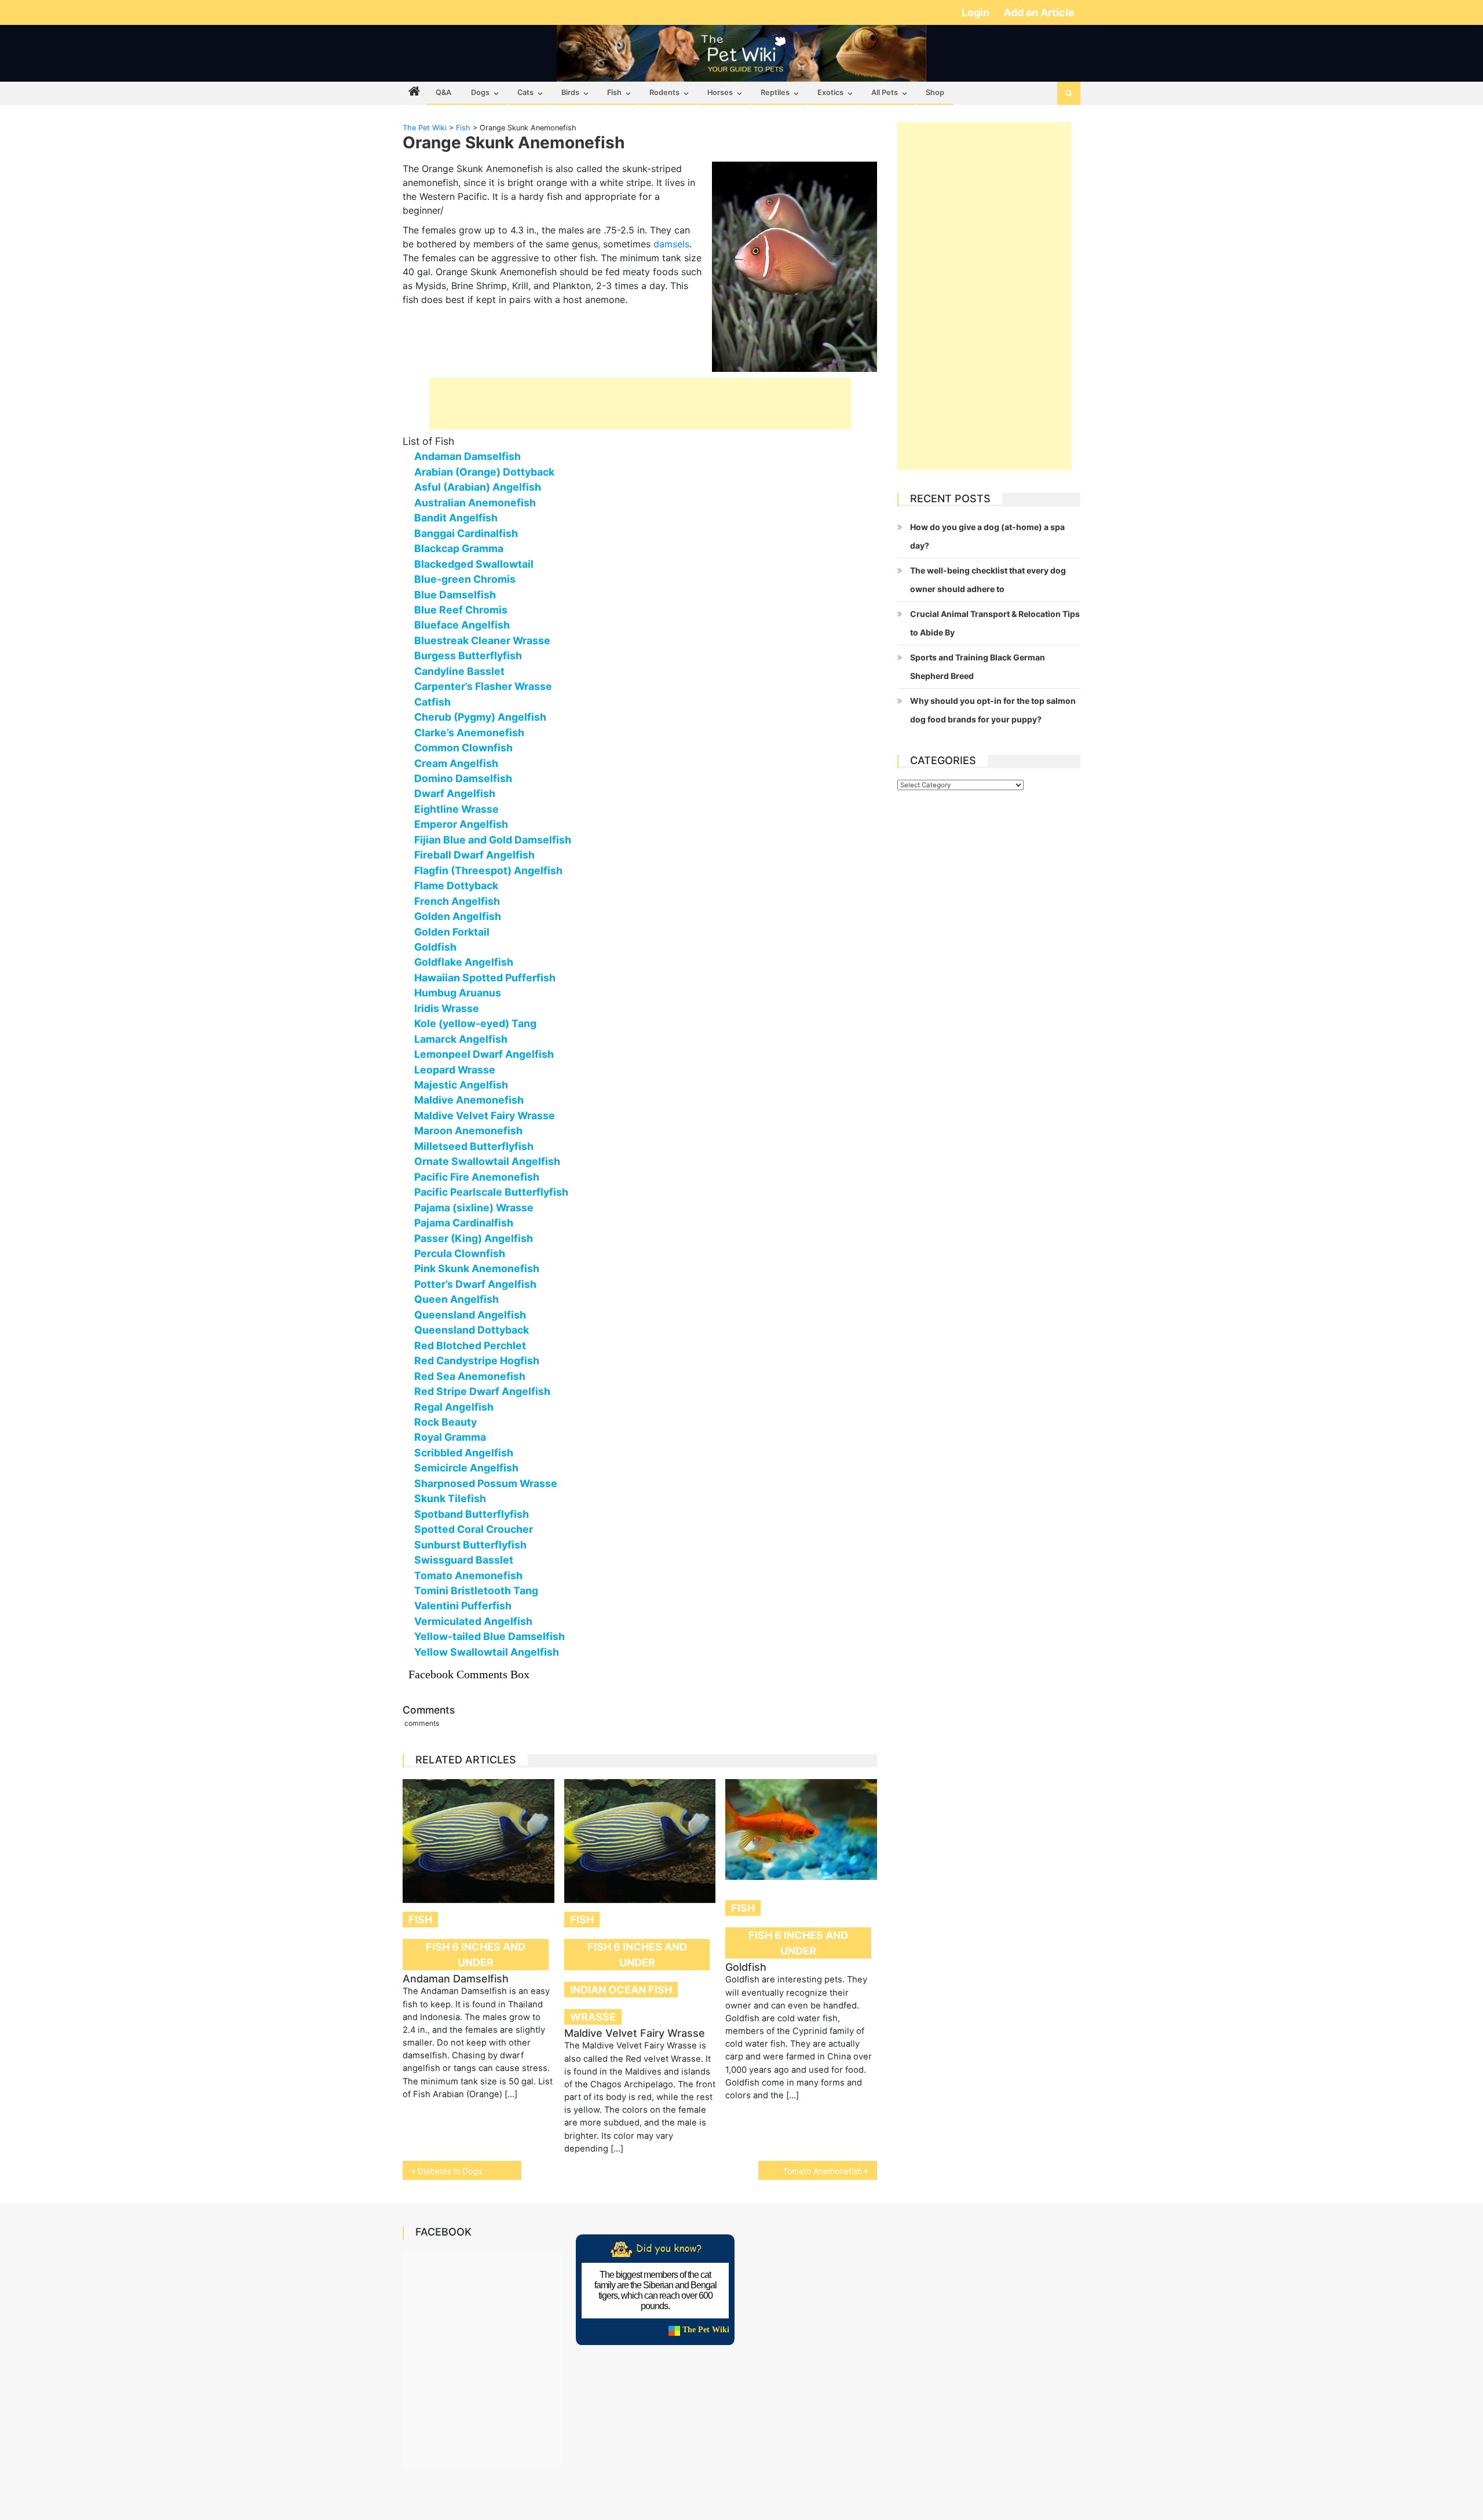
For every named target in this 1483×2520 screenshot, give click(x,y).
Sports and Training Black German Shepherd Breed (978, 666)
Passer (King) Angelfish (474, 1238)
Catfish (432, 702)
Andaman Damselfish (467, 456)
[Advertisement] (640, 404)
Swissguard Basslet (464, 1560)
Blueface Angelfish (462, 625)
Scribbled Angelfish (464, 1453)
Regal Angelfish (454, 1407)
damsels (671, 244)
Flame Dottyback (456, 885)
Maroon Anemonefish (468, 1131)
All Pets (885, 92)
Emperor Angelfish (461, 824)
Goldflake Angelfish (464, 962)
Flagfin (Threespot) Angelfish (488, 870)
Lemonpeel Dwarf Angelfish (484, 1054)
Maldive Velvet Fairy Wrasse (485, 1115)
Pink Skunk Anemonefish (477, 1268)
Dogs (480, 92)
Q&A (443, 92)
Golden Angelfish (458, 916)
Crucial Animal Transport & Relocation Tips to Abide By (995, 623)
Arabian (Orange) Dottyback (484, 472)
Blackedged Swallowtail (474, 564)
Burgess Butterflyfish (468, 655)
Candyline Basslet (459, 671)
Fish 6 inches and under (476, 1955)
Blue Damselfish (455, 595)
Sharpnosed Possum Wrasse (486, 1483)
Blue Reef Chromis (461, 610)
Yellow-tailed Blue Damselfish (490, 1636)
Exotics (830, 92)
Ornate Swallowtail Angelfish (487, 1161)
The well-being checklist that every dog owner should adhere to (988, 580)
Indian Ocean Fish (621, 1990)
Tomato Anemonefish (468, 1575)
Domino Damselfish (463, 778)
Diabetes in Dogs (450, 2171)
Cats (525, 92)
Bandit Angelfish (456, 518)
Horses (720, 92)
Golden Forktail (452, 932)
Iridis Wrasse (447, 1008)
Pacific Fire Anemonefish (477, 1177)
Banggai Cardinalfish (466, 533)
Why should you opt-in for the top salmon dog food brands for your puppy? (993, 710)
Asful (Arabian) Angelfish (478, 487)
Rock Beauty (445, 1422)
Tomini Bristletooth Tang (476, 1590)
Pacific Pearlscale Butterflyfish (491, 1192)
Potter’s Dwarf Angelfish (475, 1284)
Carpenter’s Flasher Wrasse (483, 686)
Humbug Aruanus (458, 993)
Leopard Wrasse (455, 1070)
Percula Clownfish (460, 1253)
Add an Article (1039, 12)
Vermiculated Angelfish (473, 1621)
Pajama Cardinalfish (464, 1223)
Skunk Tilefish (450, 1498)
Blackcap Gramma (459, 548)
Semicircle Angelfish (466, 1468)
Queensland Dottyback (472, 1330)
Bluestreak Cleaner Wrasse (482, 640)
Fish (614, 92)
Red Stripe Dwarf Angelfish (482, 1391)
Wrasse (593, 2017)
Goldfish (435, 947)
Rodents (664, 92)
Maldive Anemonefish (469, 1100)
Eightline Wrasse (456, 809)
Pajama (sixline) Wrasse (474, 1208)
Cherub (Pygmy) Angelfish (480, 717)
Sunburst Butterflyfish (470, 1545)
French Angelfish (457, 901)
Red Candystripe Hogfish (477, 1361)
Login (977, 12)
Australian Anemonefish (475, 503)
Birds (570, 92)
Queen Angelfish (456, 1299)
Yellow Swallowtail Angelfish (487, 1652)
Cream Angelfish (456, 763)
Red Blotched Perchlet (470, 1345)
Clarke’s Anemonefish (469, 733)
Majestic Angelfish (461, 1085)
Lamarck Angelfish (461, 1039)
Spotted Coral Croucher (474, 1529)
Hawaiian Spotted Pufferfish (485, 978)
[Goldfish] (801, 1829)
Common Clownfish (463, 748)
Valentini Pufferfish (463, 1606)
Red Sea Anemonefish (470, 1376)
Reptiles (775, 92)
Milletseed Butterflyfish (474, 1146)
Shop (935, 92)
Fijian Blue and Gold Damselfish (493, 840)
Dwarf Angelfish (455, 793)
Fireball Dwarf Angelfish (474, 855)
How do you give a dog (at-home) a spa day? (987, 536)
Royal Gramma (450, 1437)
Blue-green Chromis (465, 579)
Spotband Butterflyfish (472, 1514)
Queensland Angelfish (470, 1315)
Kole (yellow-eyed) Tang (475, 1023)
